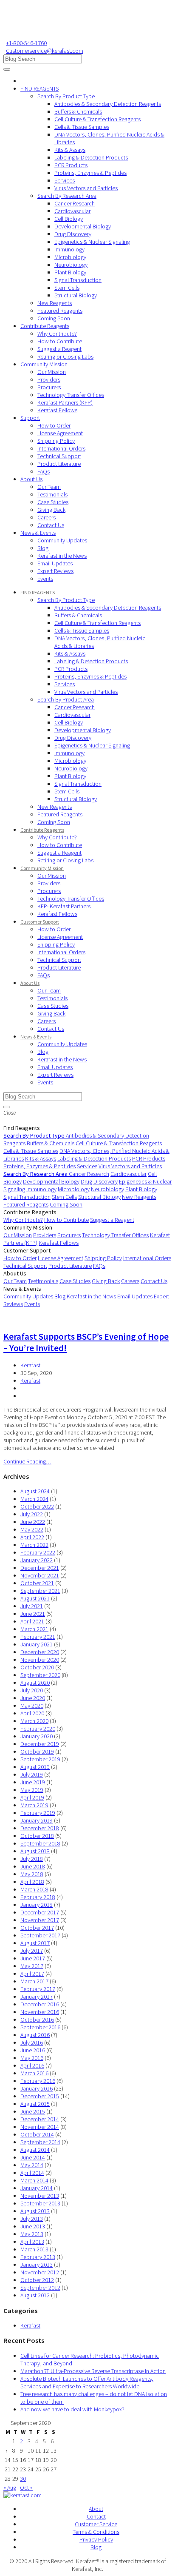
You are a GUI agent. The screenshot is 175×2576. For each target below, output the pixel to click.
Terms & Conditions (96, 2532)
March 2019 (34, 1805)
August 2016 (35, 2035)
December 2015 (40, 2096)
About (96, 2509)
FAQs (44, 471)
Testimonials (52, 494)
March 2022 (34, 1545)
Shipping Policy (56, 441)
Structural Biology (76, 295)
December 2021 (40, 1568)
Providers (49, 379)
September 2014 (40, 2142)
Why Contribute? (57, 334)
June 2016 (33, 2050)
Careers (47, 517)
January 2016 (37, 2088)
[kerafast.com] (23, 2495)
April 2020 (32, 1713)
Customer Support (40, 922)
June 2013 (33, 2226)
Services (65, 180)
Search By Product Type (66, 96)
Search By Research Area (67, 196)
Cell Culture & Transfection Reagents (97, 119)
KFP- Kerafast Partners (64, 906)
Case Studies (53, 502)
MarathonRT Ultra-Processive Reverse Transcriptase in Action (93, 2371)
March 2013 (34, 2249)
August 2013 (35, 2211)
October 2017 (37, 1928)
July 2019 (32, 1774)
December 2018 (40, 1828)
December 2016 (40, 2004)
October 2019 (37, 1752)
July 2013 (32, 2219)
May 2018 (32, 1874)
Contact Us (51, 525)
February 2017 (38, 1989)
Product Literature (59, 464)
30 (23, 2479)
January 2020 (37, 1736)
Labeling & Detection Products (91, 157)
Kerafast (30, 1365)
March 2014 (34, 2180)
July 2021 (32, 1606)
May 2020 (32, 1706)
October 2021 (37, 1583)
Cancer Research (75, 203)
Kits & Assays (70, 150)
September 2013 (40, 2203)
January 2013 (37, 2265)
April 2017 (32, 1974)
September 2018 (40, 1843)
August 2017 (35, 1943)
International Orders (61, 448)
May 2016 (32, 2058)
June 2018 (33, 1866)
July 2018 (32, 1859)
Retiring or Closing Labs (65, 357)
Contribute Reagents (45, 326)
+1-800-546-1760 (26, 43)
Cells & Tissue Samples (82, 127)
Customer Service (96, 2524)
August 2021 (35, 1598)
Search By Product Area (66, 699)
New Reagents (55, 303)
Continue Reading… (27, 1461)
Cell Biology (69, 219)
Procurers (49, 387)
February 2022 (38, 1552)
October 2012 (37, 2280)
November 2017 (40, 1920)
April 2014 (32, 2173)
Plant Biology (70, 272)
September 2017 (40, 1935)
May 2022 (32, 1529)
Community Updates (62, 540)
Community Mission (44, 364)
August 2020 (35, 1683)
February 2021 (38, 1637)
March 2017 (34, 1981)
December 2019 (40, 1744)
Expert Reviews (55, 571)
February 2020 (38, 1729)
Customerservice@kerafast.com (45, 51)
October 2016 (37, 2020)
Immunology (69, 249)
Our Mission (52, 372)
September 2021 (40, 1591)
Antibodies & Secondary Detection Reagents (108, 104)
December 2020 (40, 1652)
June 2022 (33, 1522)
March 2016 (34, 2073)
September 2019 (40, 1759)
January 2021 (37, 1644)
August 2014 (35, 2150)
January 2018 (37, 1905)
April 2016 (32, 2065)
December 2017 (40, 1912)
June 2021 (33, 1614)
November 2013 (40, 2196)
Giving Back (51, 510)
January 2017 (37, 1997)
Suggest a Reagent (59, 349)
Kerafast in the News (62, 556)
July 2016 (32, 2043)
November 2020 (40, 1660)
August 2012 (35, 2295)
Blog (43, 548)
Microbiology (70, 257)
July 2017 (32, 1951)
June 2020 (33, 1698)
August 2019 (35, 1767)
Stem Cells (67, 288)
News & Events (38, 533)
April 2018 (32, 1882)
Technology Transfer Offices (71, 395)
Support (30, 418)
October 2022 (37, 1506)
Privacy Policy (96, 2539)
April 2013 (32, 2242)
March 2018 (34, 1889)
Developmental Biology (83, 226)
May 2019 (32, 1790)
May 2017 (32, 1966)
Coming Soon (54, 318)
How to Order (54, 425)
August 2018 (35, 1851)
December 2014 (40, 2119)
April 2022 (32, 1537)
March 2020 (34, 1721)
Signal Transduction (78, 280)
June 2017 (33, 1958)
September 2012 (40, 2288)
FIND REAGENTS (40, 88)
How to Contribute (60, 341)
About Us (31, 479)
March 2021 (34, 1629)
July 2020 (32, 1690)
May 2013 (32, 2234)
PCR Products (71, 165)
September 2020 (40, 1675)
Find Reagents (22, 1128)
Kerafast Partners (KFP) (65, 402)
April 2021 (32, 1621)
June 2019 (33, 1782)
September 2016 (40, 2027)
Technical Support (59, 456)
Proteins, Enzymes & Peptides (90, 173)
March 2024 (34, 1499)
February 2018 (38, 1897)
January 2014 (37, 2188)
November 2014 (40, 2127)
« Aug (10, 2488)
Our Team (49, 487)
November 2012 (40, 2272)
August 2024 (35, 1491)
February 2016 (38, 2081)
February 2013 (38, 2257)
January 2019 (37, 1820)
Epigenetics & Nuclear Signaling (92, 242)
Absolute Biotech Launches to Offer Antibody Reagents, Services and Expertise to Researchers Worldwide (87, 2382)
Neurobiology (71, 265)
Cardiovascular (72, 211)
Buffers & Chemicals (78, 111)
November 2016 (40, 2012)
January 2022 (37, 1560)
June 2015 (33, 2111)
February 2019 (38, 1813)
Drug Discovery (73, 234)
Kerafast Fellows (57, 410)
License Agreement (60, 433)
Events (45, 579)
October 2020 (37, 1667)
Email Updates (55, 563)
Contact (96, 2516)
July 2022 (32, 1514)
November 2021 (40, 1575)
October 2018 (37, 1836)
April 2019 (32, 1797)
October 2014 (37, 2134)
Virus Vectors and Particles (86, 188)
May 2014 (32, 2165)
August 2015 (35, 2104)
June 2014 (33, 2157)
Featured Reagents (60, 311)
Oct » (26, 2488)
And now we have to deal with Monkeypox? (72, 2409)
